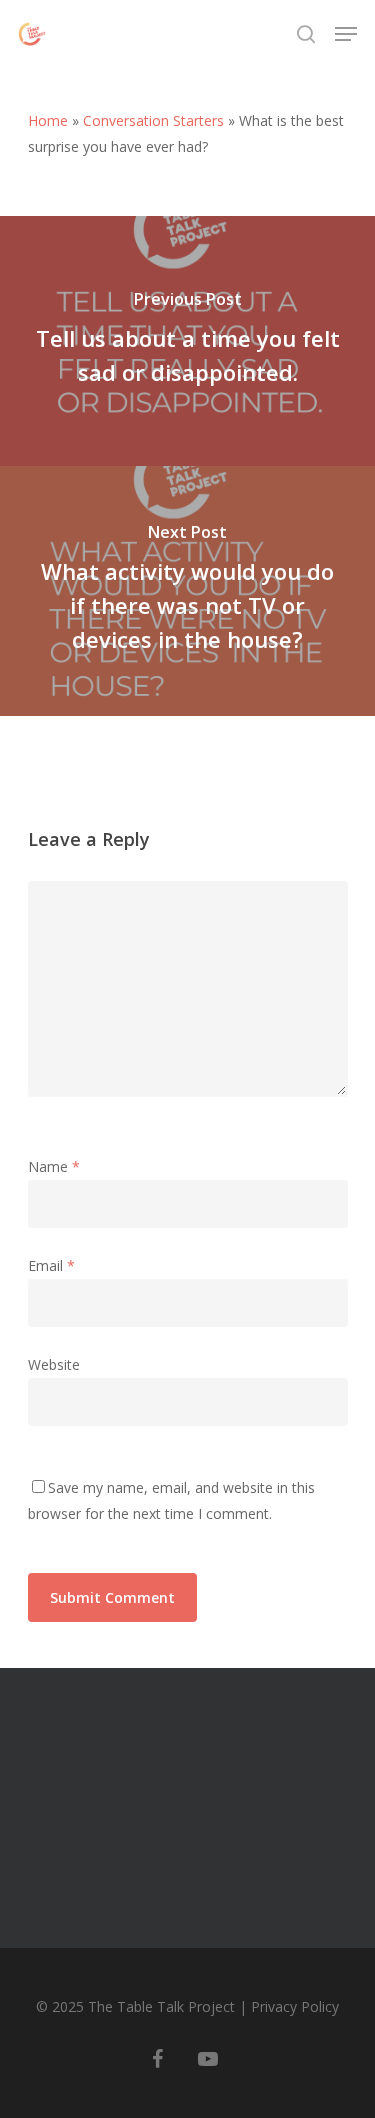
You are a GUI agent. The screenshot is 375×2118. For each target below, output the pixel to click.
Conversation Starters (153, 120)
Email (51, 1265)
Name (54, 1166)
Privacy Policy (295, 2006)
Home (48, 120)
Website (54, 1364)
